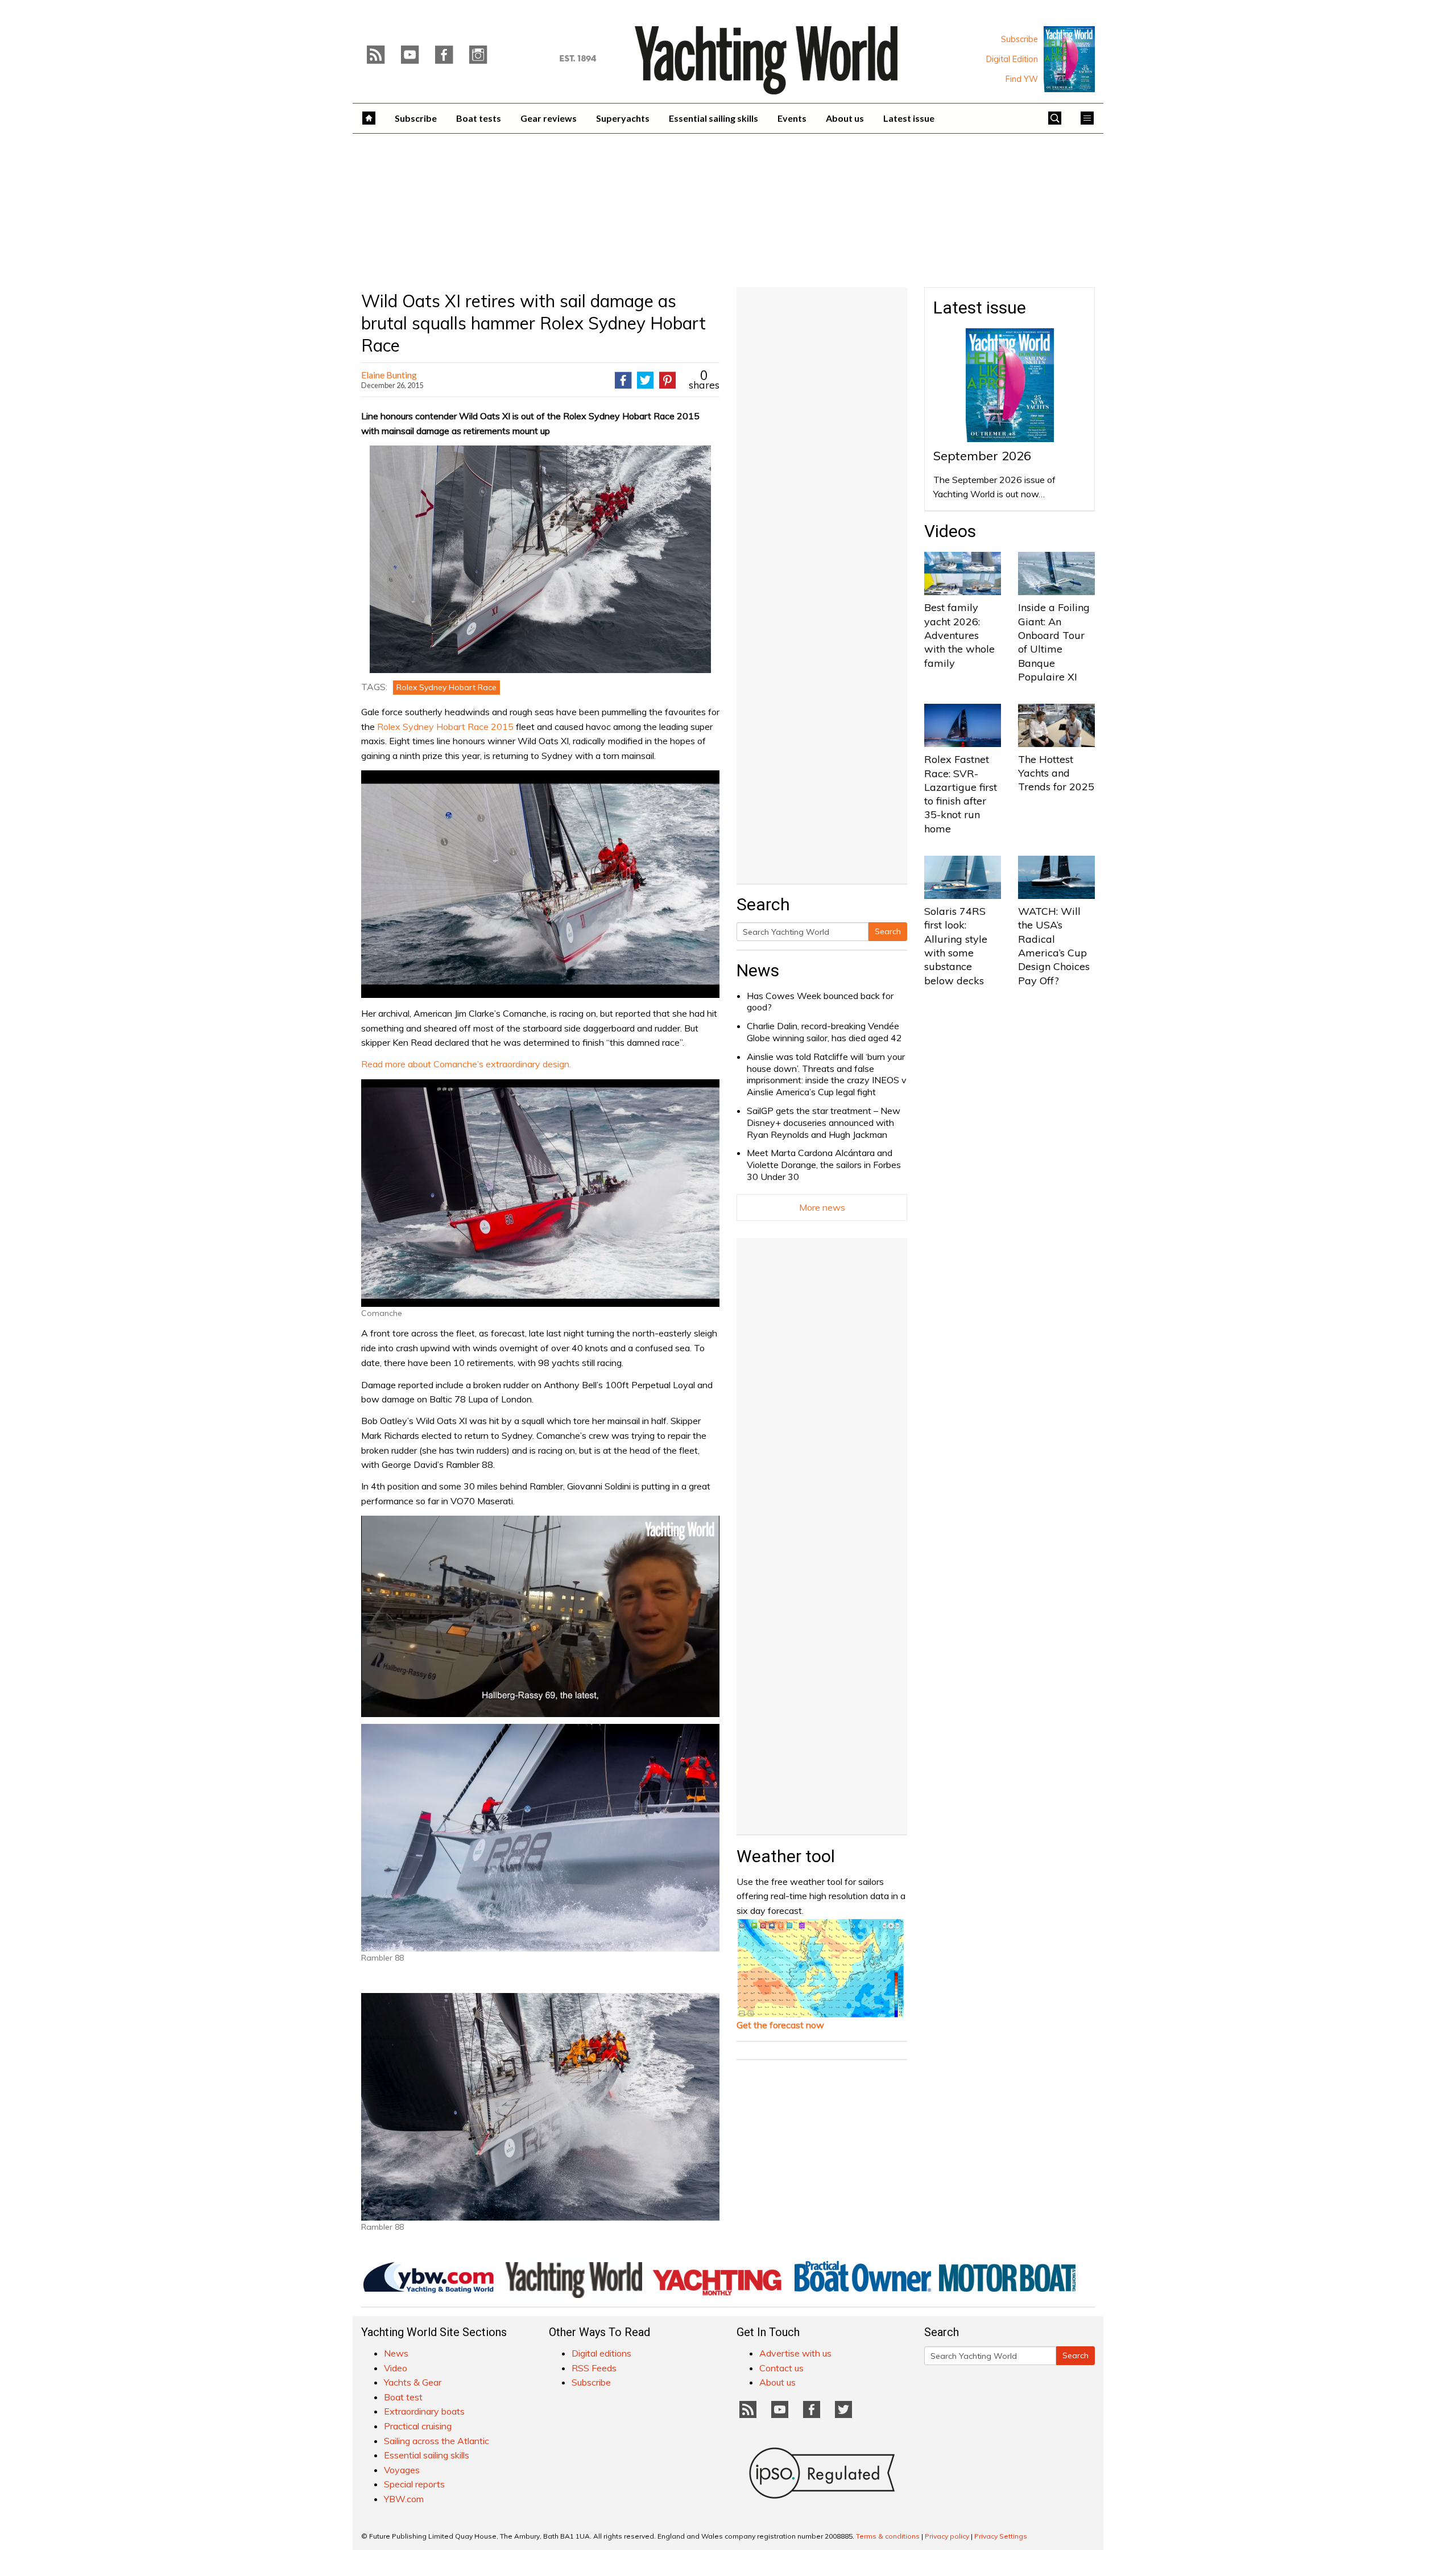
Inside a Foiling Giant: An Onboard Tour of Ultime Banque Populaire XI (1054, 642)
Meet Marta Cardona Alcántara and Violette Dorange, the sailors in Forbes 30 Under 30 (824, 1165)
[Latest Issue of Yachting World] (1069, 59)
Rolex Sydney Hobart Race (446, 687)
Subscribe (1019, 39)
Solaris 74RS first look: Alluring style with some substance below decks (956, 946)
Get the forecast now (780, 2025)
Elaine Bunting (389, 375)
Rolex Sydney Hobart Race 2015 (446, 727)
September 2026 (982, 456)
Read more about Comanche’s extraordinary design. (466, 1064)
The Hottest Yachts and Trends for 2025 (1056, 773)
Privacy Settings (1001, 2536)
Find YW (1022, 79)
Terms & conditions (888, 2536)
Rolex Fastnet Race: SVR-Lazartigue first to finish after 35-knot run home (961, 794)
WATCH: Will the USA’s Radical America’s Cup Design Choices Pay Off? (1054, 946)
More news (822, 1207)
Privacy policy (947, 2536)
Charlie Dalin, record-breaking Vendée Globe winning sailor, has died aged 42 (824, 1032)
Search (888, 931)
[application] (540, 1616)
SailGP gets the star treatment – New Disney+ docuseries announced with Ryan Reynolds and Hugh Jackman (824, 1123)
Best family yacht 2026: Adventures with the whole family (959, 635)
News (758, 970)
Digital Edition (1012, 59)
